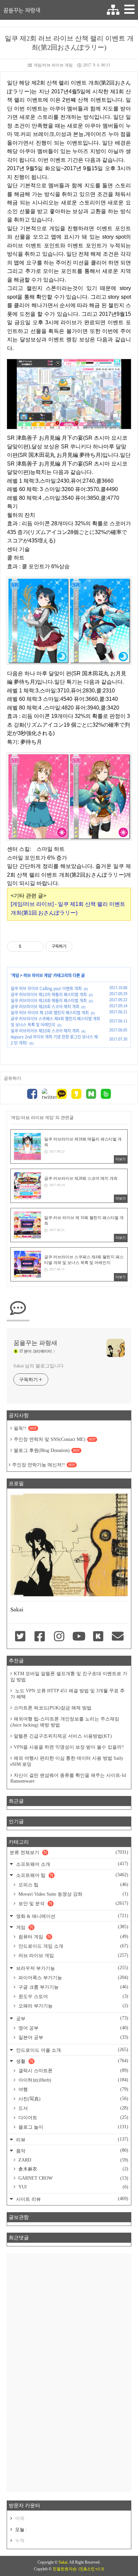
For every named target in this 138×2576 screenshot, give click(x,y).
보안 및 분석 (73, 1903)
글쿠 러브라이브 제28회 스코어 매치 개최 (45, 1007)
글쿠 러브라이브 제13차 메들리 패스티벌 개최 (49, 994)
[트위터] (47, 1095)
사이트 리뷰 (72, 2199)
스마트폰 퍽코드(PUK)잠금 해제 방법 (53, 1708)
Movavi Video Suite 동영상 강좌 (73, 1894)
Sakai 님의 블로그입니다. (39, 1366)
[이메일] (118, 1637)
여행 (73, 2089)
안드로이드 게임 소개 (73, 1946)
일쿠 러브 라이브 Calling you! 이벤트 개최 (46, 988)
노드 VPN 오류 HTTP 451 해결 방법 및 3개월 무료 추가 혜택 (67, 1694)
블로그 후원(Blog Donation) (47, 1450)
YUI (73, 2187)
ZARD (73, 2160)
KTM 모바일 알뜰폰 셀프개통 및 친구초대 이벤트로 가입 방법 (69, 1677)
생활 (72, 2061)
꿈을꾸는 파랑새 (22, 10)
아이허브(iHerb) (73, 2080)
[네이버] (91, 1095)
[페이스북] (32, 1095)
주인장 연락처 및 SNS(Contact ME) (55, 1439)
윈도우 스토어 (73, 1996)
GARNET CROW (73, 2178)
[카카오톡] (62, 1095)
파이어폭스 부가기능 (73, 1978)
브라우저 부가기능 (72, 1968)
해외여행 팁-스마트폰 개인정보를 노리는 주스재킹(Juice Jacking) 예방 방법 (65, 1722)
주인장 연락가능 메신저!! (44, 1465)
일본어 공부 (73, 2037)
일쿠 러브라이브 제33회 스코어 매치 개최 (45, 1031)
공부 (72, 2018)
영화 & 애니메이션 (72, 1916)
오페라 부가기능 (73, 2006)
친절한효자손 (65, 2569)
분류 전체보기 (69, 1852)
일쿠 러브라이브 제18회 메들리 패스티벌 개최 (49, 1001)
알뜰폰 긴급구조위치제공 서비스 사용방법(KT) (63, 1736)
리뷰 (72, 2140)
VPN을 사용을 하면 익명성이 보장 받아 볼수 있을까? (69, 1747)
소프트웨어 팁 (72, 1875)
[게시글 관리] (36, 946)
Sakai (63, 2562)
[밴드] (106, 1095)
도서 (73, 2108)
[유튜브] (79, 1637)
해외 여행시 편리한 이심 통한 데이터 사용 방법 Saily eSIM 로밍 (67, 1761)
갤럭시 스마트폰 (73, 2071)
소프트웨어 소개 (72, 1864)
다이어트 (73, 2118)
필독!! (25, 1428)
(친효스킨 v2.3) (91, 2569)
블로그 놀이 (73, 2127)
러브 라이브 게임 (37, 975)
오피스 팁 (73, 1885)
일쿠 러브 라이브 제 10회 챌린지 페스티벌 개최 (50, 1013)
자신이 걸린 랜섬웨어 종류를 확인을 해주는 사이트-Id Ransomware (68, 1778)
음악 (72, 2151)
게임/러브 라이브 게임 (53, 65)
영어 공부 (73, 2028)
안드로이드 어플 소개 (72, 2050)
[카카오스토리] (76, 1095)
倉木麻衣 (73, 2169)
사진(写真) (73, 2099)
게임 (15, 975)
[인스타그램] (59, 1637)
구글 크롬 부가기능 (73, 1987)
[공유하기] (28, 946)
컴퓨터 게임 (73, 1937)
